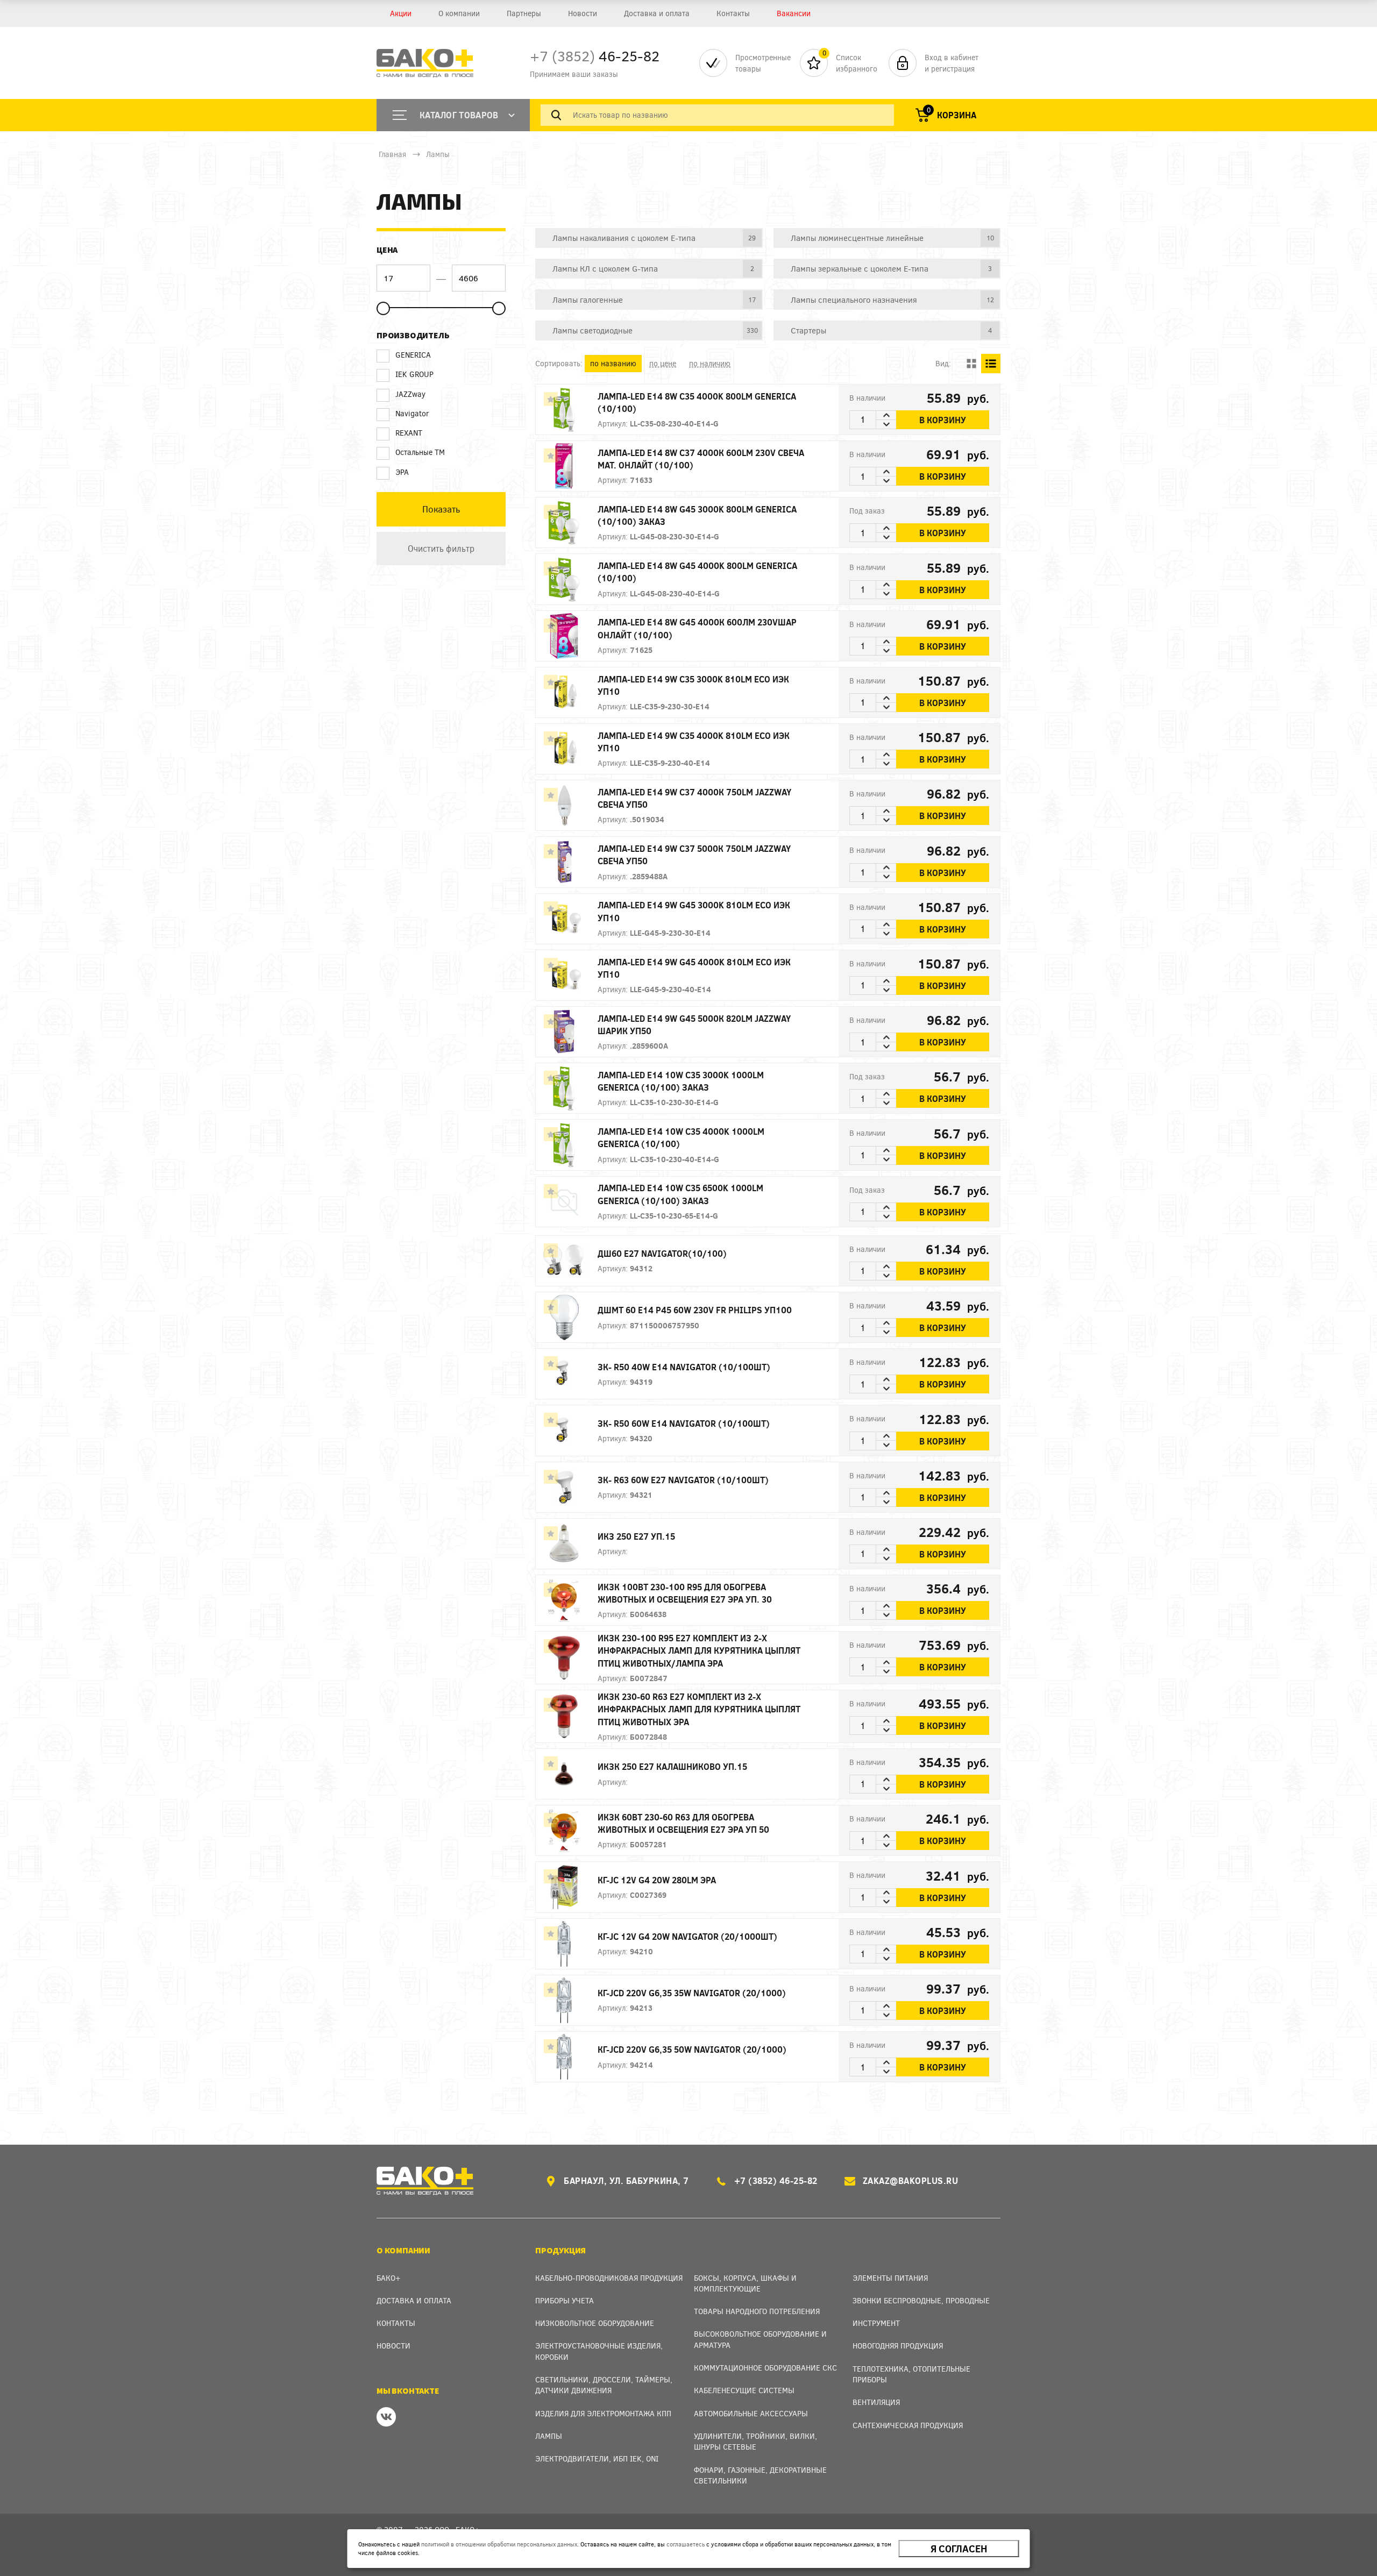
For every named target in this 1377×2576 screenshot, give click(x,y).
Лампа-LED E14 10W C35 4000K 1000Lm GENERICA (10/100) (681, 1137)
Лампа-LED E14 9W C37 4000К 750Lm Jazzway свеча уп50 (694, 798)
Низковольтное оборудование (595, 2323)
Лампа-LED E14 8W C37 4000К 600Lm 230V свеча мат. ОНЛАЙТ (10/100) (701, 459)
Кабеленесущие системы (744, 2390)
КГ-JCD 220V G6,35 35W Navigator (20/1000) (692, 1993)
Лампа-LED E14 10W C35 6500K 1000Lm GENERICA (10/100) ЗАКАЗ (680, 1194)
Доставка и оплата (657, 13)
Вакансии (794, 13)
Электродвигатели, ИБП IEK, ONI (597, 2458)
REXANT (409, 433)
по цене (663, 363)
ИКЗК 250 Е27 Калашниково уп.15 (672, 1766)
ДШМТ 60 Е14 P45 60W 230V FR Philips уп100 (695, 1310)
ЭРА (402, 472)
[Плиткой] (971, 364)
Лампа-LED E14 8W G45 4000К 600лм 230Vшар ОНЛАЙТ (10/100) (697, 628)
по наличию (710, 363)
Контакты (733, 13)
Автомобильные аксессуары (751, 2413)
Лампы (438, 154)
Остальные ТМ (420, 452)
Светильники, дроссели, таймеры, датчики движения (604, 2385)
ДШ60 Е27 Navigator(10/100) (662, 1253)
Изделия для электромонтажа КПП (603, 2413)
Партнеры (524, 13)
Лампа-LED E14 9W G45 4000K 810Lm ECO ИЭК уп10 (694, 968)
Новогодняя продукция (898, 2346)
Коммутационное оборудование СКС (765, 2368)
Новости (583, 13)
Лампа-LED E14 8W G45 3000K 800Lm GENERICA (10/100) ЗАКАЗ (697, 515)
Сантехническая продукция (908, 2425)
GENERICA (413, 355)
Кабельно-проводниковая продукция (609, 2278)
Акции (401, 13)
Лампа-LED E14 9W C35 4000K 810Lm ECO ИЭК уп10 (694, 742)
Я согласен (959, 2549)
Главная (392, 154)
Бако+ (389, 2278)
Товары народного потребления (757, 2311)
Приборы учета (565, 2300)
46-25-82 (595, 56)
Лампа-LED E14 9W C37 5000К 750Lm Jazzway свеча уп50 (694, 855)
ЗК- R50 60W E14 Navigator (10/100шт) (684, 1423)
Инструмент (876, 2323)
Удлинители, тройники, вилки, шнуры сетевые (755, 2441)
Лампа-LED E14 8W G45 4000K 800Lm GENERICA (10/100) (697, 572)
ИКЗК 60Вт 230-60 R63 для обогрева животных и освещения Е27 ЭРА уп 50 (683, 1823)
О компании (459, 13)
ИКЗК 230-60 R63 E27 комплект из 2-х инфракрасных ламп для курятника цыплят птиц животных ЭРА (699, 1709)
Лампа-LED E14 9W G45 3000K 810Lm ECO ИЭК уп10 (694, 911)
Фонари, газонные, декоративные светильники (760, 2475)
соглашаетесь (686, 2544)
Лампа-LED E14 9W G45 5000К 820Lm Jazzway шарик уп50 (694, 1024)
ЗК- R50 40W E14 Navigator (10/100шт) (684, 1367)
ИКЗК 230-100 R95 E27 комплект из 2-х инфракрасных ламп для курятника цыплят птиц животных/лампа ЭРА (699, 1650)
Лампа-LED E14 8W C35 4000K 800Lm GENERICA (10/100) (697, 402)
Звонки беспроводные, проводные (921, 2300)
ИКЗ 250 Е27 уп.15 (636, 1536)
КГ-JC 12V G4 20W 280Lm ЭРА (657, 1880)
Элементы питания (890, 2278)
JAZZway (410, 394)
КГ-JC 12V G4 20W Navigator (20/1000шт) (687, 1936)
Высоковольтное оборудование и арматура (760, 2339)
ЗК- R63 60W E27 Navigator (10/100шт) (683, 1480)
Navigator (412, 413)
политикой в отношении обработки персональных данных (499, 2544)
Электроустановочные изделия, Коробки (599, 2351)
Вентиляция (876, 2402)
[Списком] (991, 364)
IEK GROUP (414, 374)
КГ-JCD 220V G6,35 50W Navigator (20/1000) (692, 2049)
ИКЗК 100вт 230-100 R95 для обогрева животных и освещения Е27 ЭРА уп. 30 (685, 1593)
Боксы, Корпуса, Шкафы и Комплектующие (745, 2283)
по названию (613, 363)
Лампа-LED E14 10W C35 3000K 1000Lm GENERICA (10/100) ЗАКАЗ (681, 1081)
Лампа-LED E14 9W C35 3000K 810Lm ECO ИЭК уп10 (693, 685)
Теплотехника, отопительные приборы (911, 2374)
